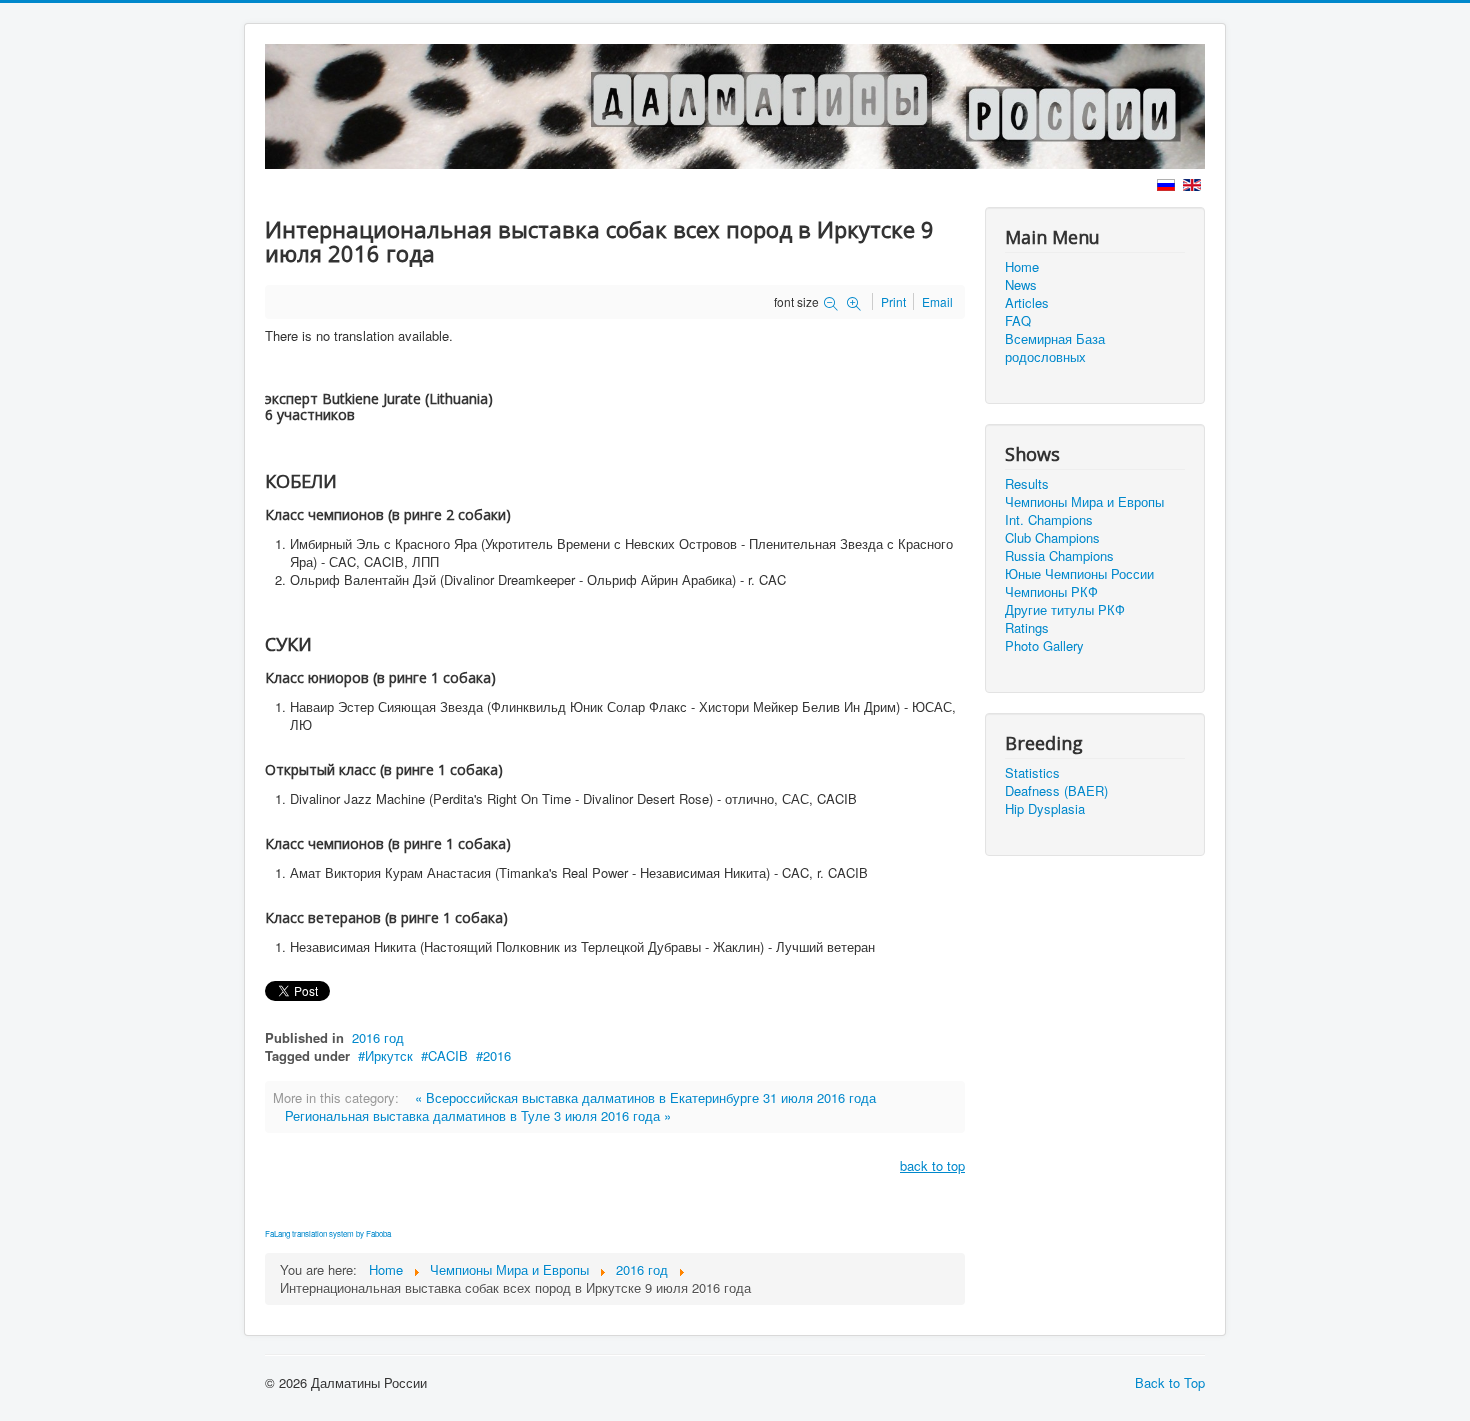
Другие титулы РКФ (1065, 610)
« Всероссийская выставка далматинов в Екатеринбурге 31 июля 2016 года (645, 1097)
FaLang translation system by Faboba (328, 1233)
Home (1022, 267)
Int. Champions (1049, 520)
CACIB (448, 1055)
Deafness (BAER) (1056, 791)
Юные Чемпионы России (1079, 574)
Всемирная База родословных (1055, 348)
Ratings (1027, 628)
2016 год (378, 1037)
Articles (1027, 303)
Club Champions (1052, 538)
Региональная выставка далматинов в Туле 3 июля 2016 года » (478, 1115)
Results (1027, 484)
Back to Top (1170, 1382)
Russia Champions (1059, 556)
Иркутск (389, 1055)
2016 (497, 1055)
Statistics (1032, 773)
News (1021, 285)
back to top (932, 1165)
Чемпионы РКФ (1051, 592)
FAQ (1018, 321)
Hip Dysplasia (1045, 809)
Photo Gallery (1044, 646)
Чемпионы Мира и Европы (1084, 502)
